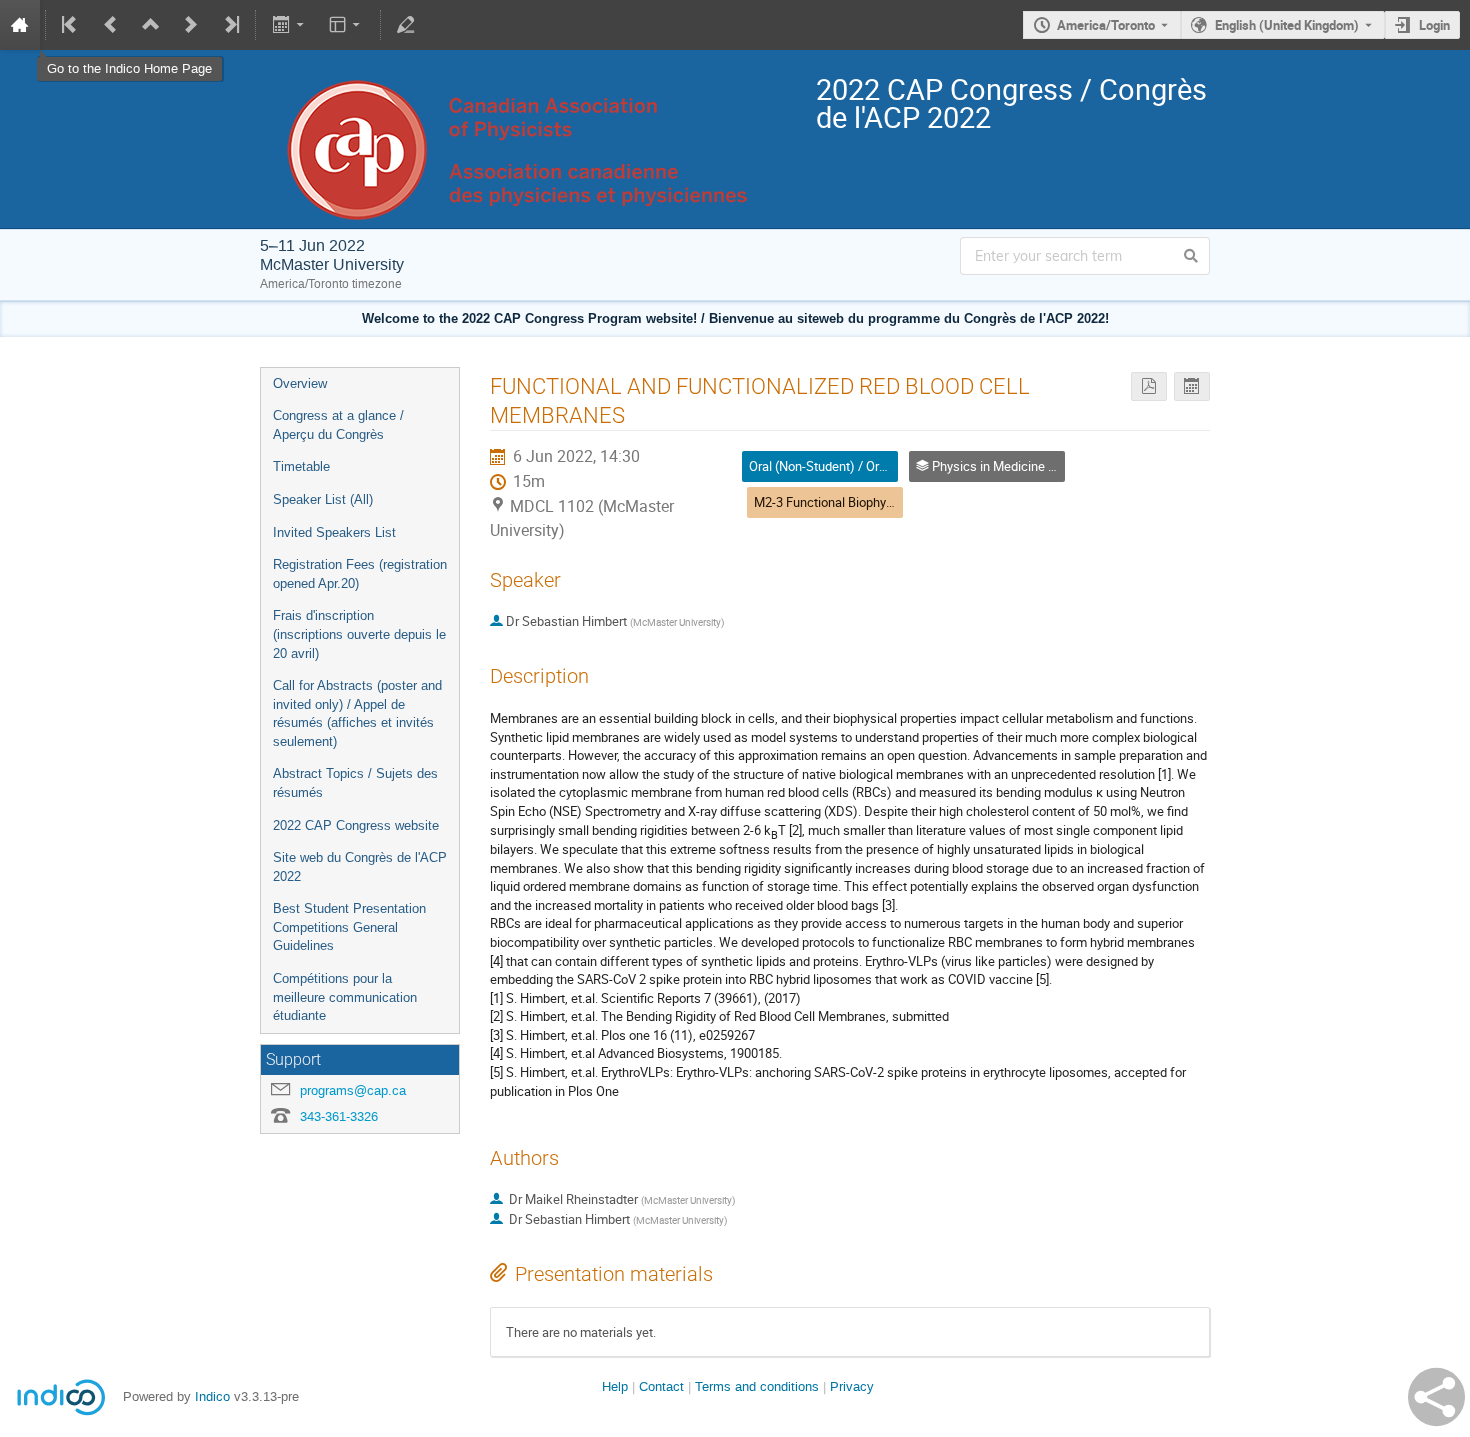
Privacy (852, 1386)
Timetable (301, 466)
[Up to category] (151, 25)
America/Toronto (1106, 25)
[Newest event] (230, 25)
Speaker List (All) (323, 499)
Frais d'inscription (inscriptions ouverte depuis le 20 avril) (359, 634)
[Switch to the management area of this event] (406, 25)
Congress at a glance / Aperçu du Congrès (338, 425)
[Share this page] (1436, 1397)
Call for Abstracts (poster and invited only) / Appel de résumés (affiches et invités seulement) (357, 713)
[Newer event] (191, 25)
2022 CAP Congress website (356, 825)
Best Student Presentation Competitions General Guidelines (349, 927)
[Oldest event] (71, 25)
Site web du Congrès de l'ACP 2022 (360, 867)
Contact (661, 1386)
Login (1434, 25)
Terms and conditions (757, 1386)
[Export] (289, 25)
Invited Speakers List (334, 532)
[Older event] (111, 25)
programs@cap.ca (353, 1090)
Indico (212, 1396)
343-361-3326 (339, 1116)
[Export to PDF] (1149, 386)
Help (615, 1386)
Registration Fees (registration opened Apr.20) (360, 574)
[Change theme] (346, 25)
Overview (300, 383)
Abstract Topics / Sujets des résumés (355, 783)
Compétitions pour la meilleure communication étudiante (345, 997)
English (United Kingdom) (1287, 25)
